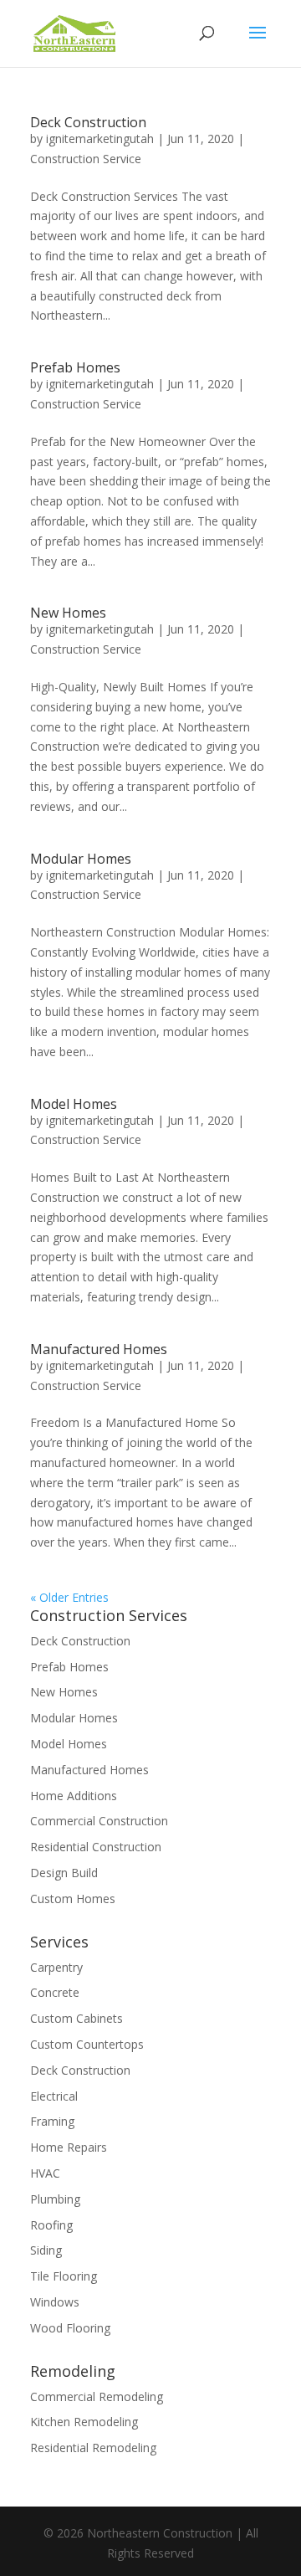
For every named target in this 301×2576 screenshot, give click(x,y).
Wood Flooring (70, 2328)
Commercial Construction (99, 1821)
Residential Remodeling (93, 2448)
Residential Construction (96, 1847)
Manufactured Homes (99, 1349)
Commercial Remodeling (97, 2396)
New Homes (68, 613)
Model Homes (74, 1104)
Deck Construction (88, 122)
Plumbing (55, 2199)
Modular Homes (81, 859)
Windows (55, 2302)
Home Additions (74, 1796)
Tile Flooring (64, 2276)
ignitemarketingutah (100, 139)
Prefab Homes (75, 367)
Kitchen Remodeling (84, 2422)
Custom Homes (73, 1899)
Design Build (64, 1873)
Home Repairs (69, 2147)
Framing (52, 2121)
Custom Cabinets (77, 2018)
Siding (46, 2250)
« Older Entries (69, 1597)
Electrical (54, 2096)
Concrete (55, 1992)
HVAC (45, 2173)
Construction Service (86, 159)
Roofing (51, 2225)
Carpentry (56, 1967)
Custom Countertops (87, 2044)
